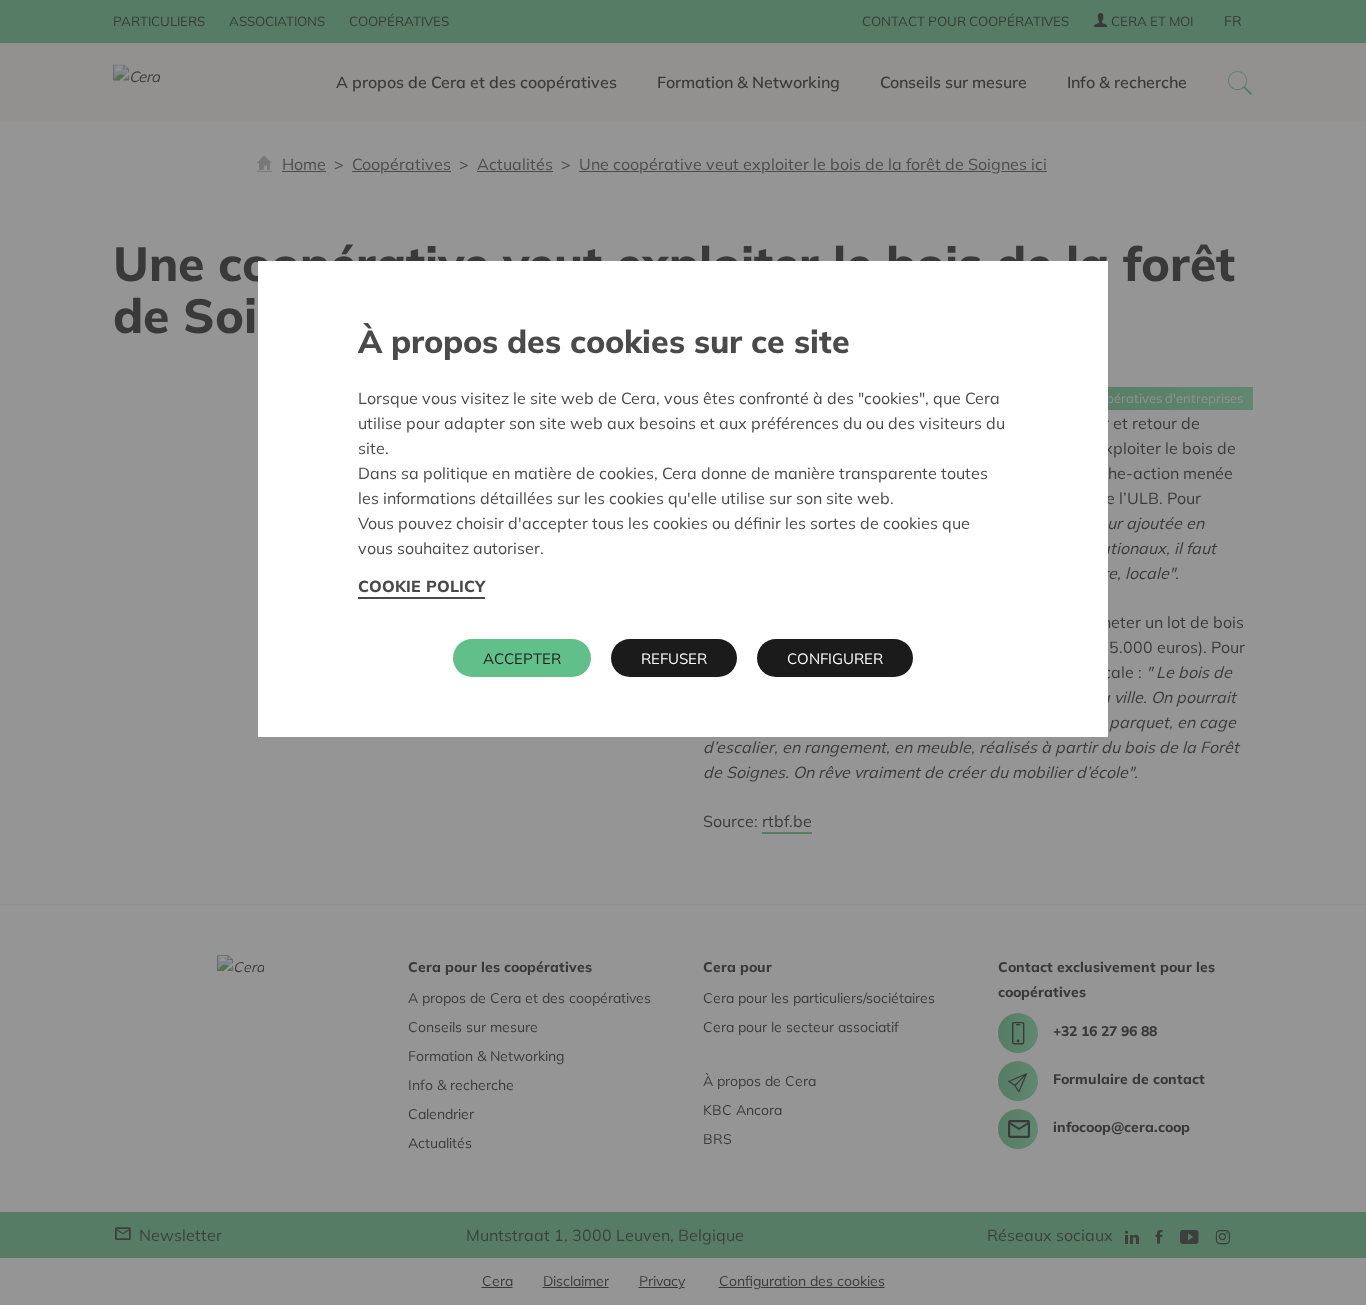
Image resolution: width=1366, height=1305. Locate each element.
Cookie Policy (421, 586)
